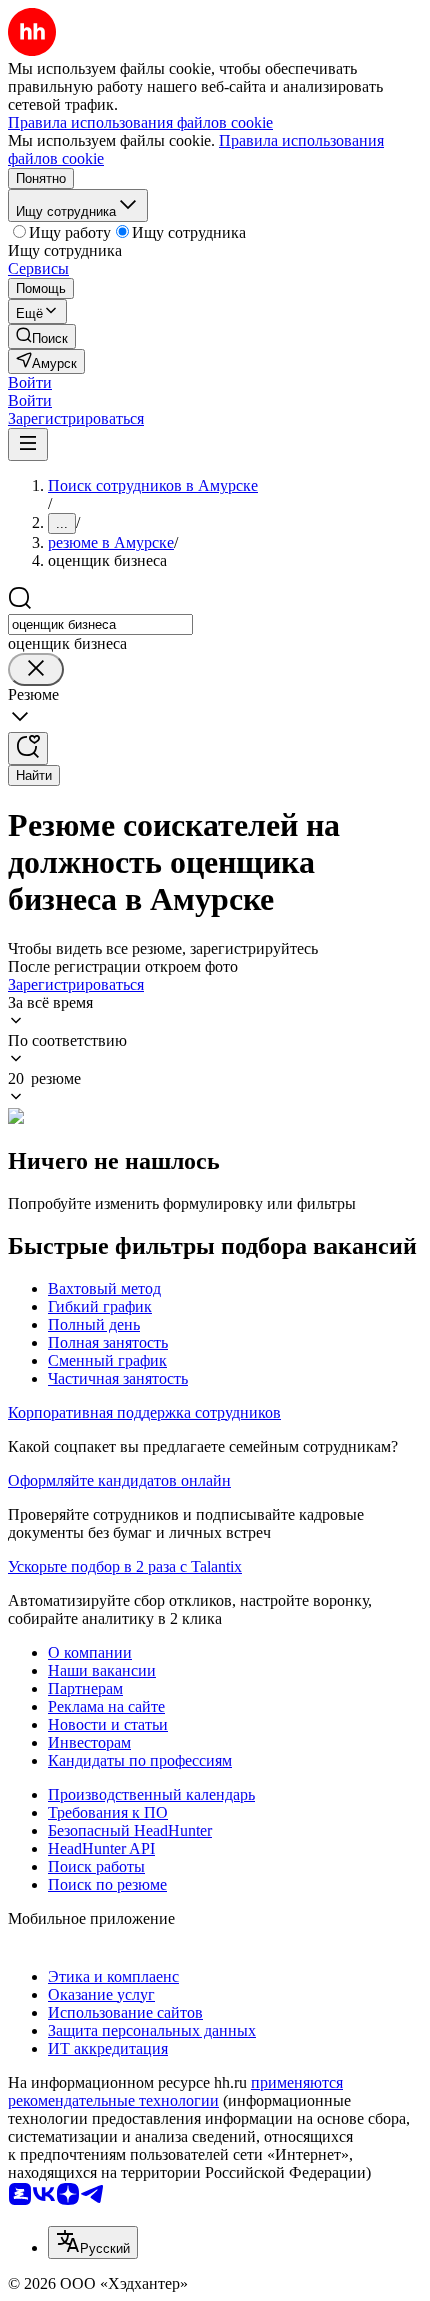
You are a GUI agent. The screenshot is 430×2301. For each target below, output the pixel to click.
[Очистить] (36, 669)
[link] (42, 336)
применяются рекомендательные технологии (175, 2091)
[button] (30, 382)
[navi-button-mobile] (28, 444)
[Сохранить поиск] (28, 748)
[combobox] (100, 624)
